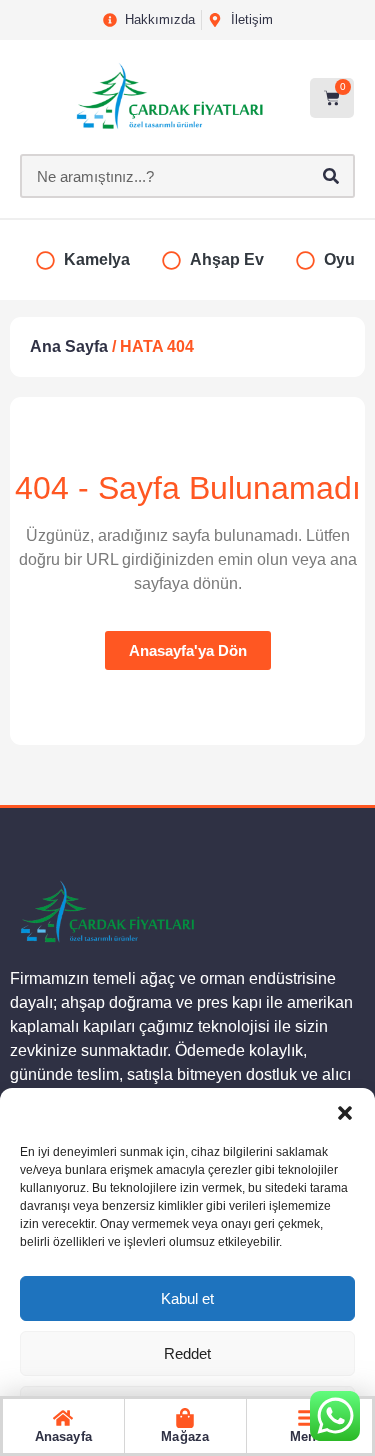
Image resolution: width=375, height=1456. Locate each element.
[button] (345, 1113)
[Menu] (307, 1418)
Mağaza (185, 1436)
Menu (307, 1436)
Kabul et (187, 1298)
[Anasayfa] (63, 1418)
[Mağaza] (185, 1418)
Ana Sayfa (69, 346)
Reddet (187, 1353)
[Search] (331, 176)
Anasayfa (63, 1436)
